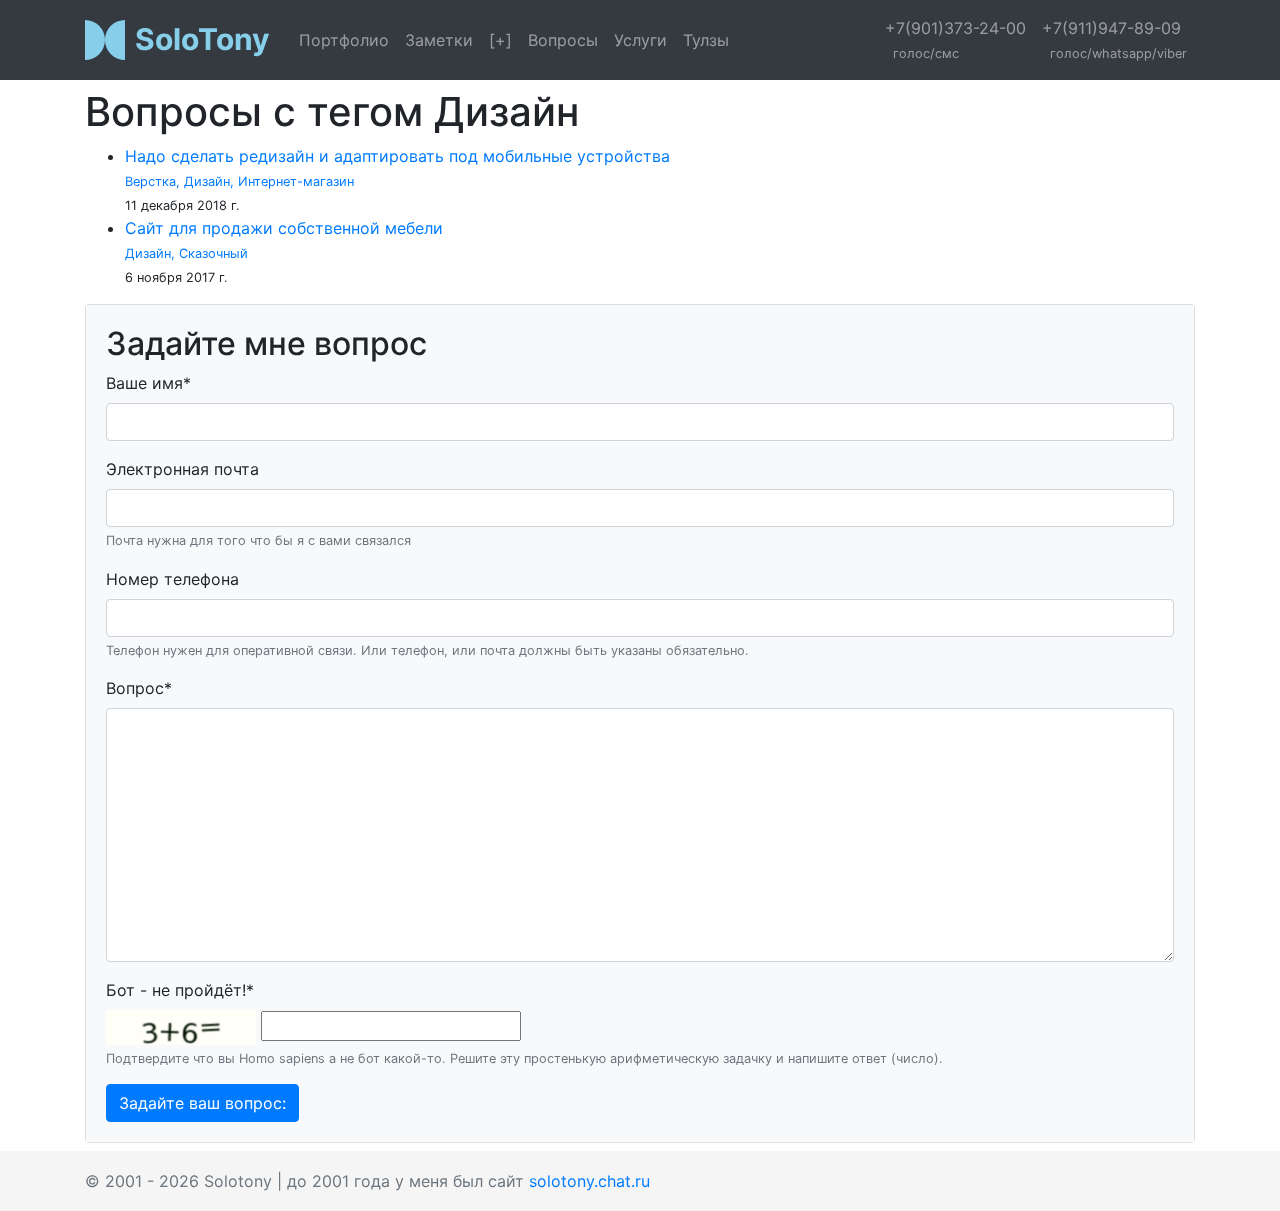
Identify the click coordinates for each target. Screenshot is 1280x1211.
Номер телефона (172, 579)
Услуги (640, 40)
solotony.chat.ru (589, 1181)
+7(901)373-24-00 (955, 39)
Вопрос (139, 688)
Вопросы (563, 40)
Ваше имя (148, 383)
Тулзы (706, 40)
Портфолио (344, 40)
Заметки (439, 40)
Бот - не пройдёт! (180, 990)
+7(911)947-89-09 (1114, 39)
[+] (500, 40)
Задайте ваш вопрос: (202, 1103)
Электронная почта (182, 469)
